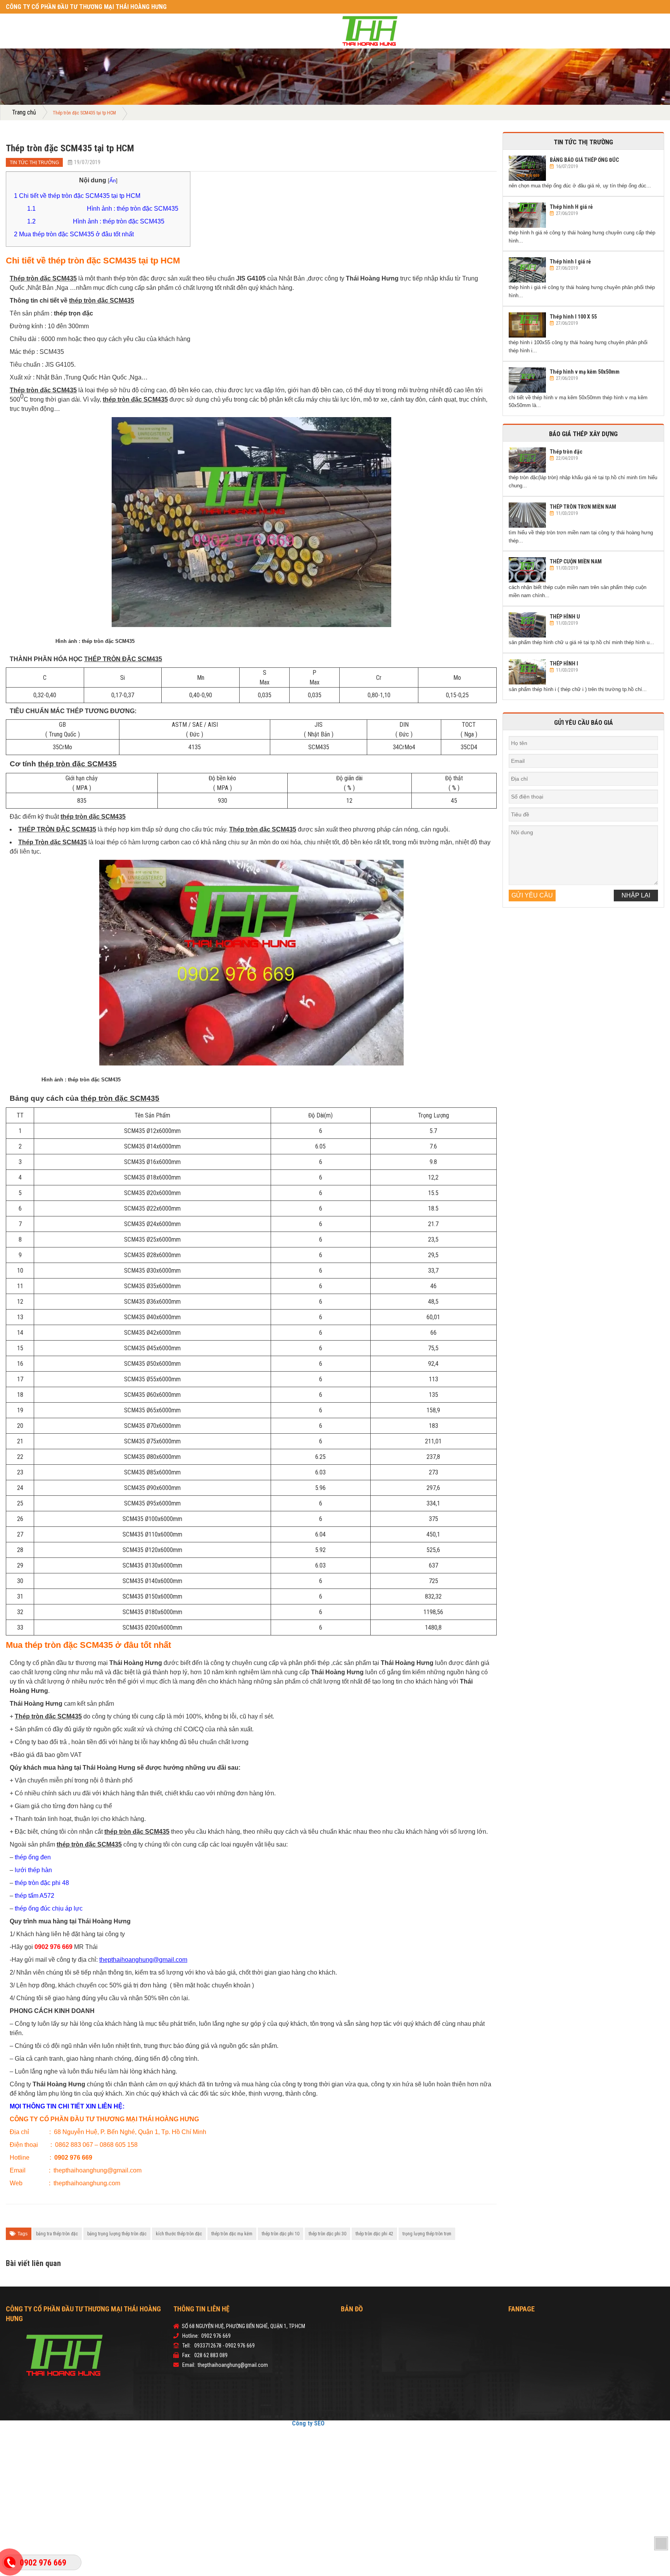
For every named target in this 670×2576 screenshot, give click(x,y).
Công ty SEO (314, 2423)
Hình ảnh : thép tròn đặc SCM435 (103, 209)
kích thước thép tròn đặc (179, 2234)
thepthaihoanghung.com (87, 2183)
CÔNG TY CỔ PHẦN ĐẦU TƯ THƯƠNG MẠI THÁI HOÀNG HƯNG (68, 7)
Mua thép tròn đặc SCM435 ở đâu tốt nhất (74, 234)
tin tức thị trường (30, 163)
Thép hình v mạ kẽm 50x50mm (585, 372)
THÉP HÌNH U (565, 617)
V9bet (346, 2423)
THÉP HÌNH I (564, 663)
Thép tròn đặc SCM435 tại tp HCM (70, 148)
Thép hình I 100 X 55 (573, 317)
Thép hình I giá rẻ (570, 262)
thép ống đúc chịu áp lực (49, 1908)
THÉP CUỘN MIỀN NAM (576, 561)
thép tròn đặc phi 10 (281, 2234)
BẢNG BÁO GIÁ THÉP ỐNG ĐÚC (584, 160)
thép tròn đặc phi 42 (374, 2234)
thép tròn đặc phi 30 (327, 2234)
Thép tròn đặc (566, 452)
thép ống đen (33, 1857)
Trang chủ (22, 113)
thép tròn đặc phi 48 (42, 1883)
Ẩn (113, 180)
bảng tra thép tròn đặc (57, 2234)
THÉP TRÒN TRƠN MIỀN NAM (583, 507)
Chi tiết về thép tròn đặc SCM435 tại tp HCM (77, 196)
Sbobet (361, 2423)
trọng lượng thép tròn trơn (427, 2234)
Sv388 (333, 2423)
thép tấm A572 (35, 1896)
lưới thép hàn (33, 1870)
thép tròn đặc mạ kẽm (232, 2234)
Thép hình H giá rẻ (571, 207)
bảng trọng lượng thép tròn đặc (117, 2234)
